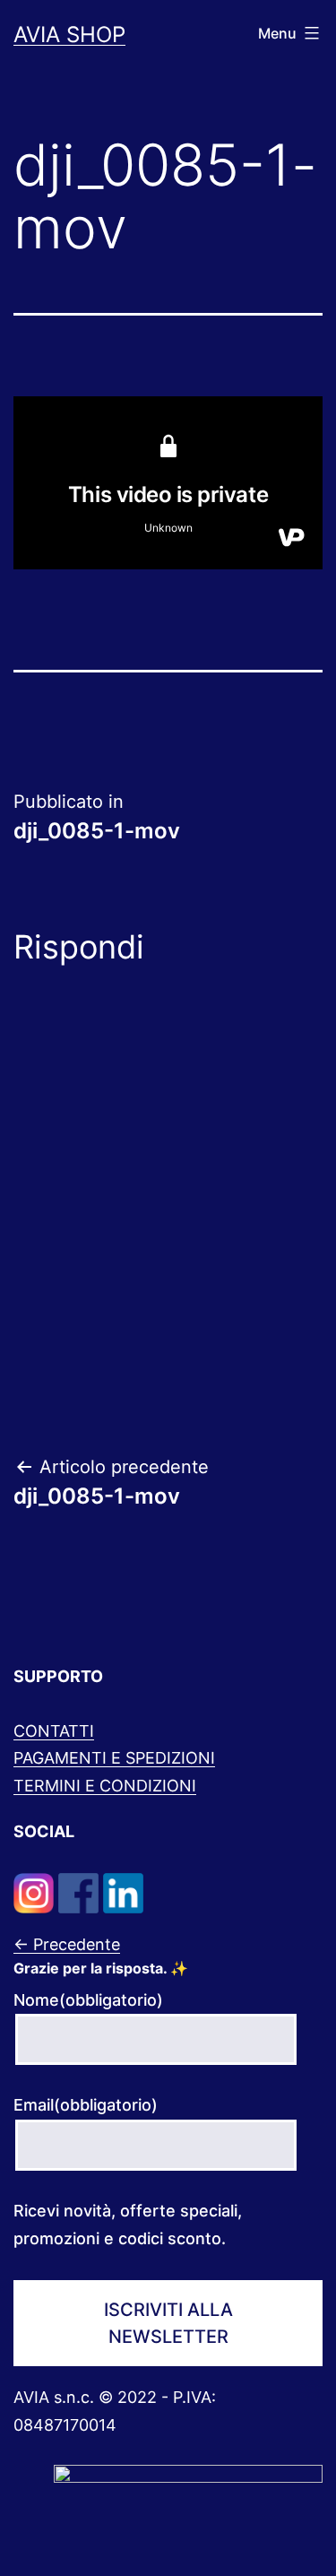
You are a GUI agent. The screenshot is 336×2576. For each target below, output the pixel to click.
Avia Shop (69, 35)
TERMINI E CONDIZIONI (105, 1786)
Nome (88, 2000)
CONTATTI (54, 1731)
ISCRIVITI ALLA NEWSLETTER (168, 2323)
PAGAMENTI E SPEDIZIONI (114, 1758)
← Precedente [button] (67, 1944)
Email (86, 2105)
